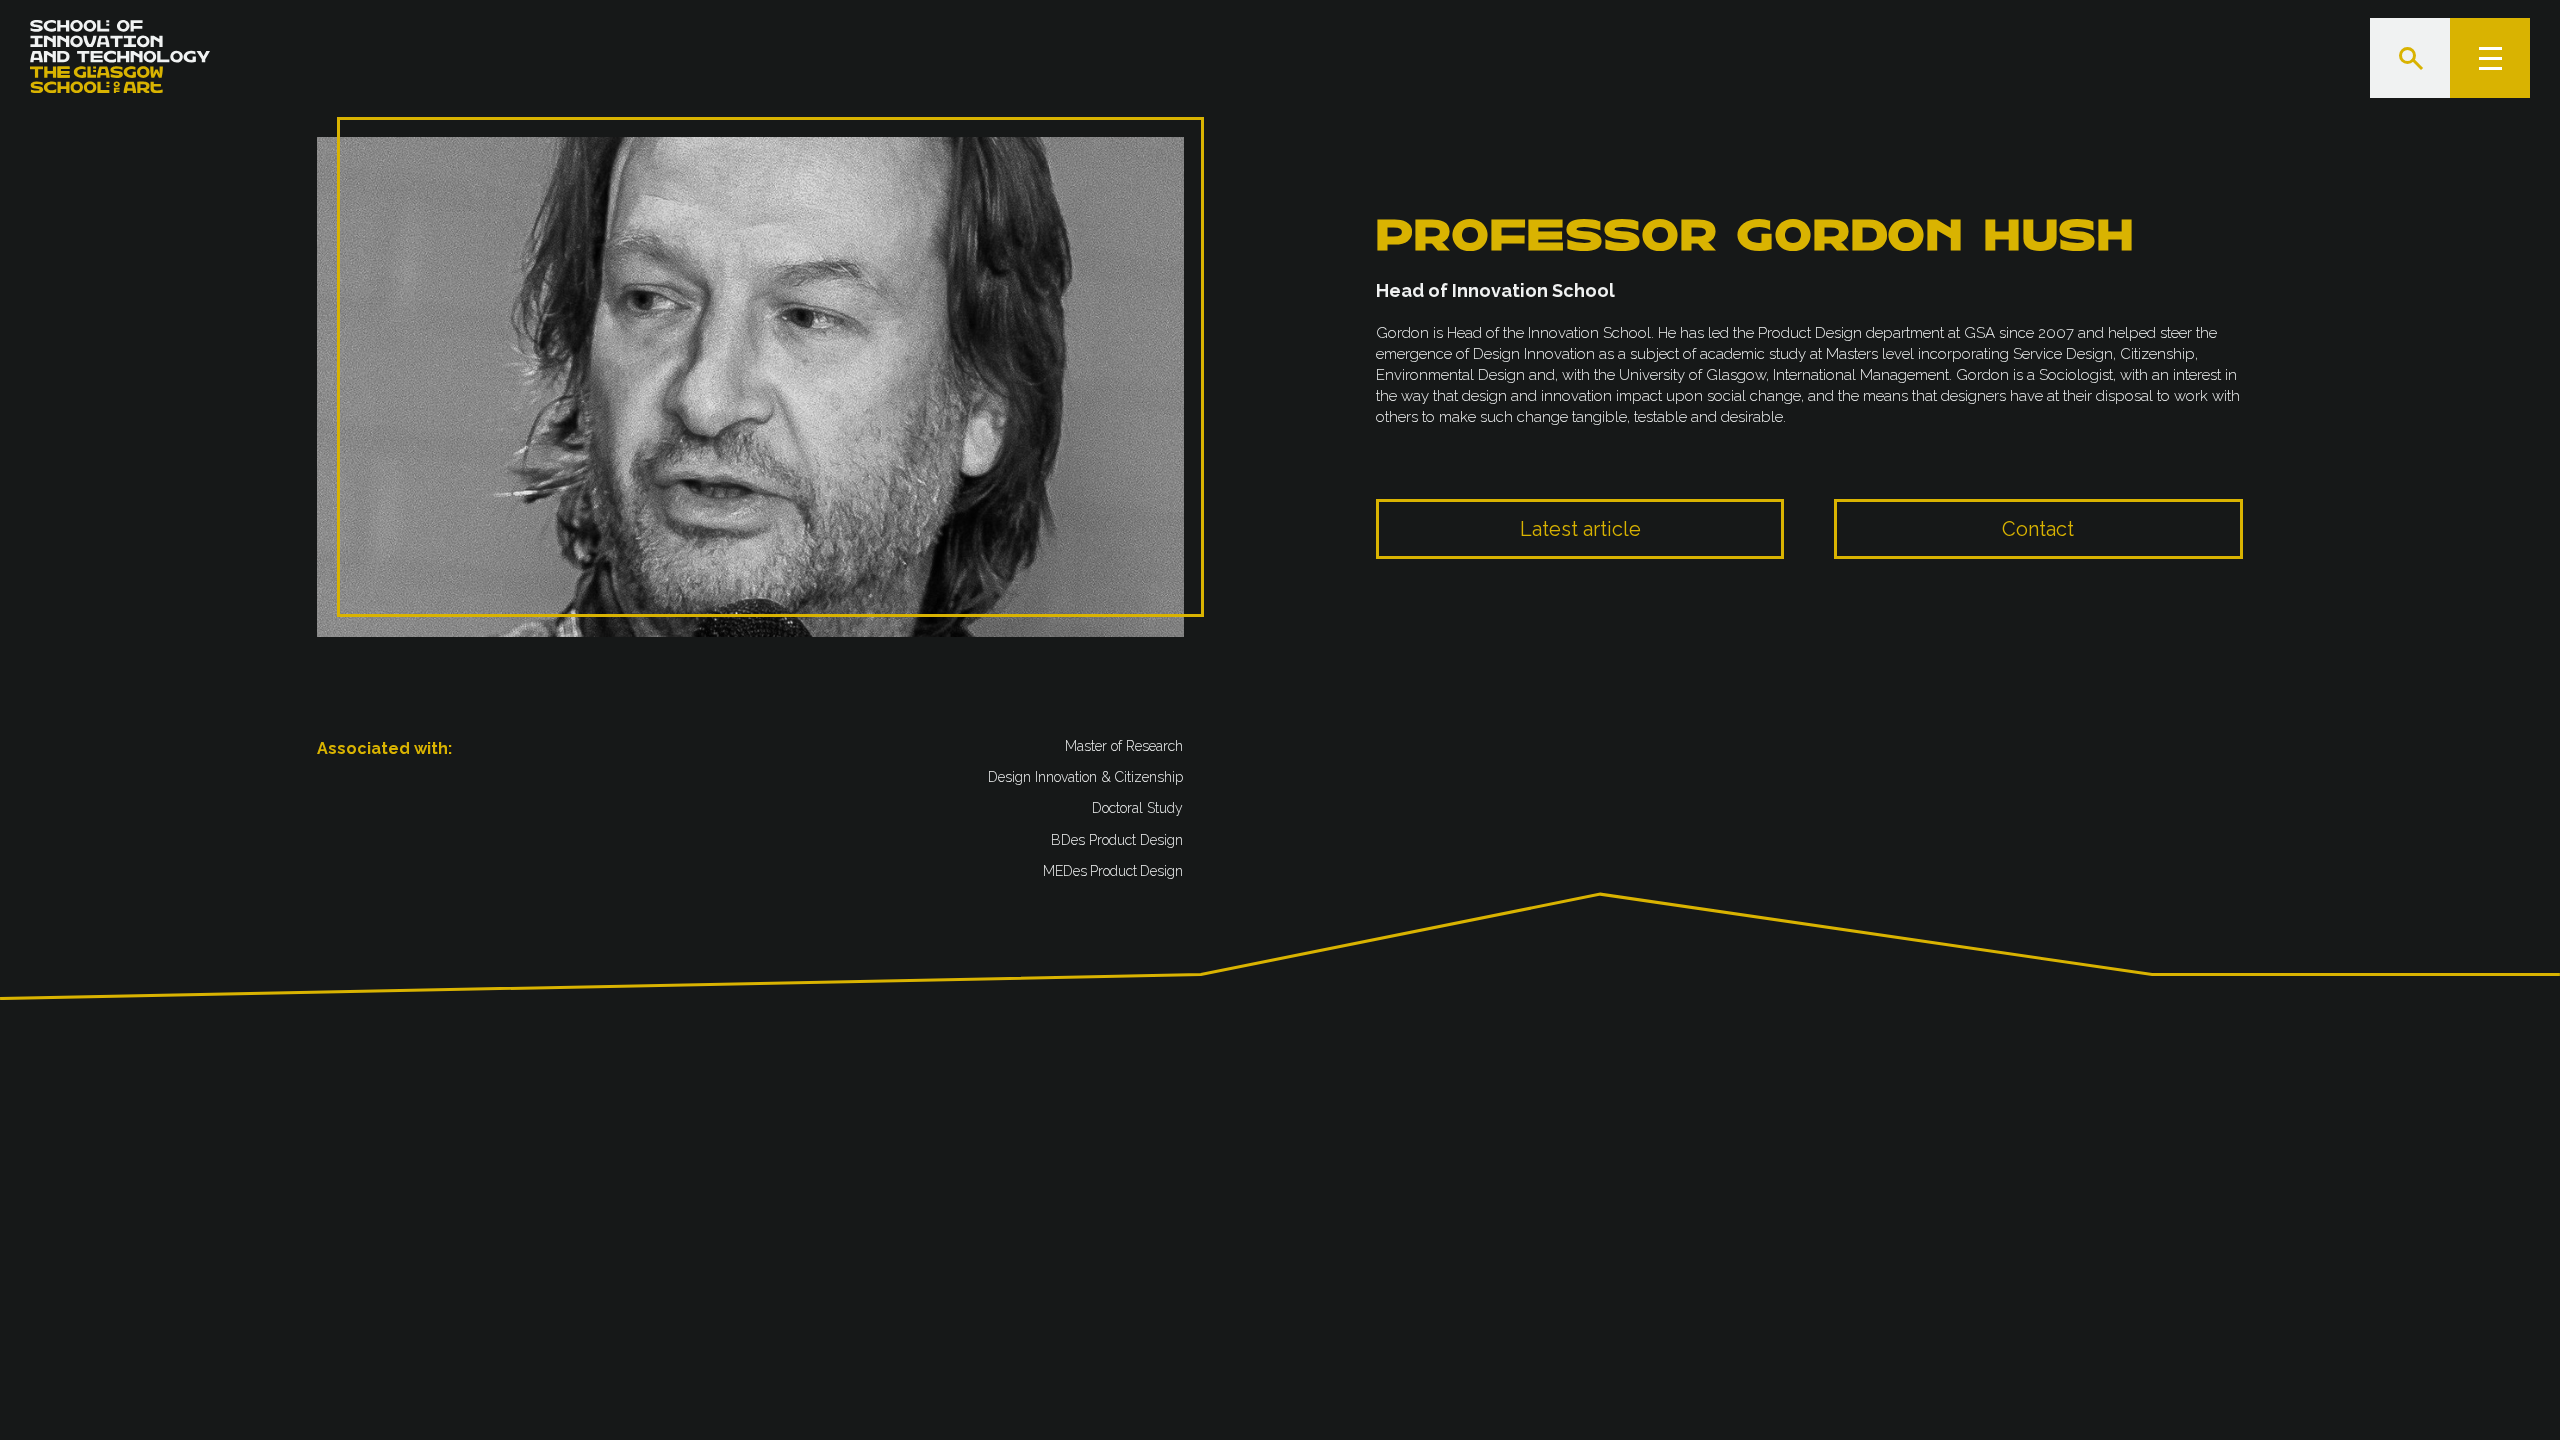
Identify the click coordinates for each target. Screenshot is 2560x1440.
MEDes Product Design (1114, 871)
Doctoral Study (1138, 808)
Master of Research (1125, 746)
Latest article (1580, 529)
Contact (2038, 529)
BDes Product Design (1118, 839)
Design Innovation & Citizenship (1086, 777)
